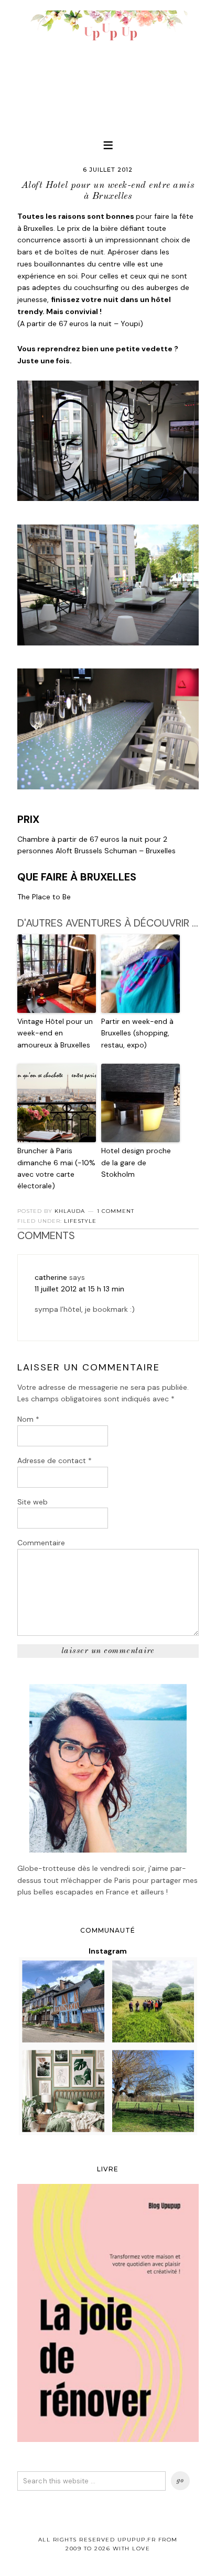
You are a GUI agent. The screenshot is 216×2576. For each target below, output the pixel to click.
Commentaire (41, 1543)
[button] (108, 145)
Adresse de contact (55, 1460)
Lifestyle (80, 1221)
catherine (51, 1277)
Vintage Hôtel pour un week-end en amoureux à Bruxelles (55, 1033)
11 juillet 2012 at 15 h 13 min (79, 1289)
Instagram (108, 1951)
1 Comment (116, 1211)
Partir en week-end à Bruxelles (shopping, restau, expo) (137, 1033)
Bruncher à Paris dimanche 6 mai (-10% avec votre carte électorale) (56, 1168)
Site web (33, 1502)
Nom (28, 1419)
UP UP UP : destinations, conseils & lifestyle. (108, 63)
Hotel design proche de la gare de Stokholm (136, 1162)
